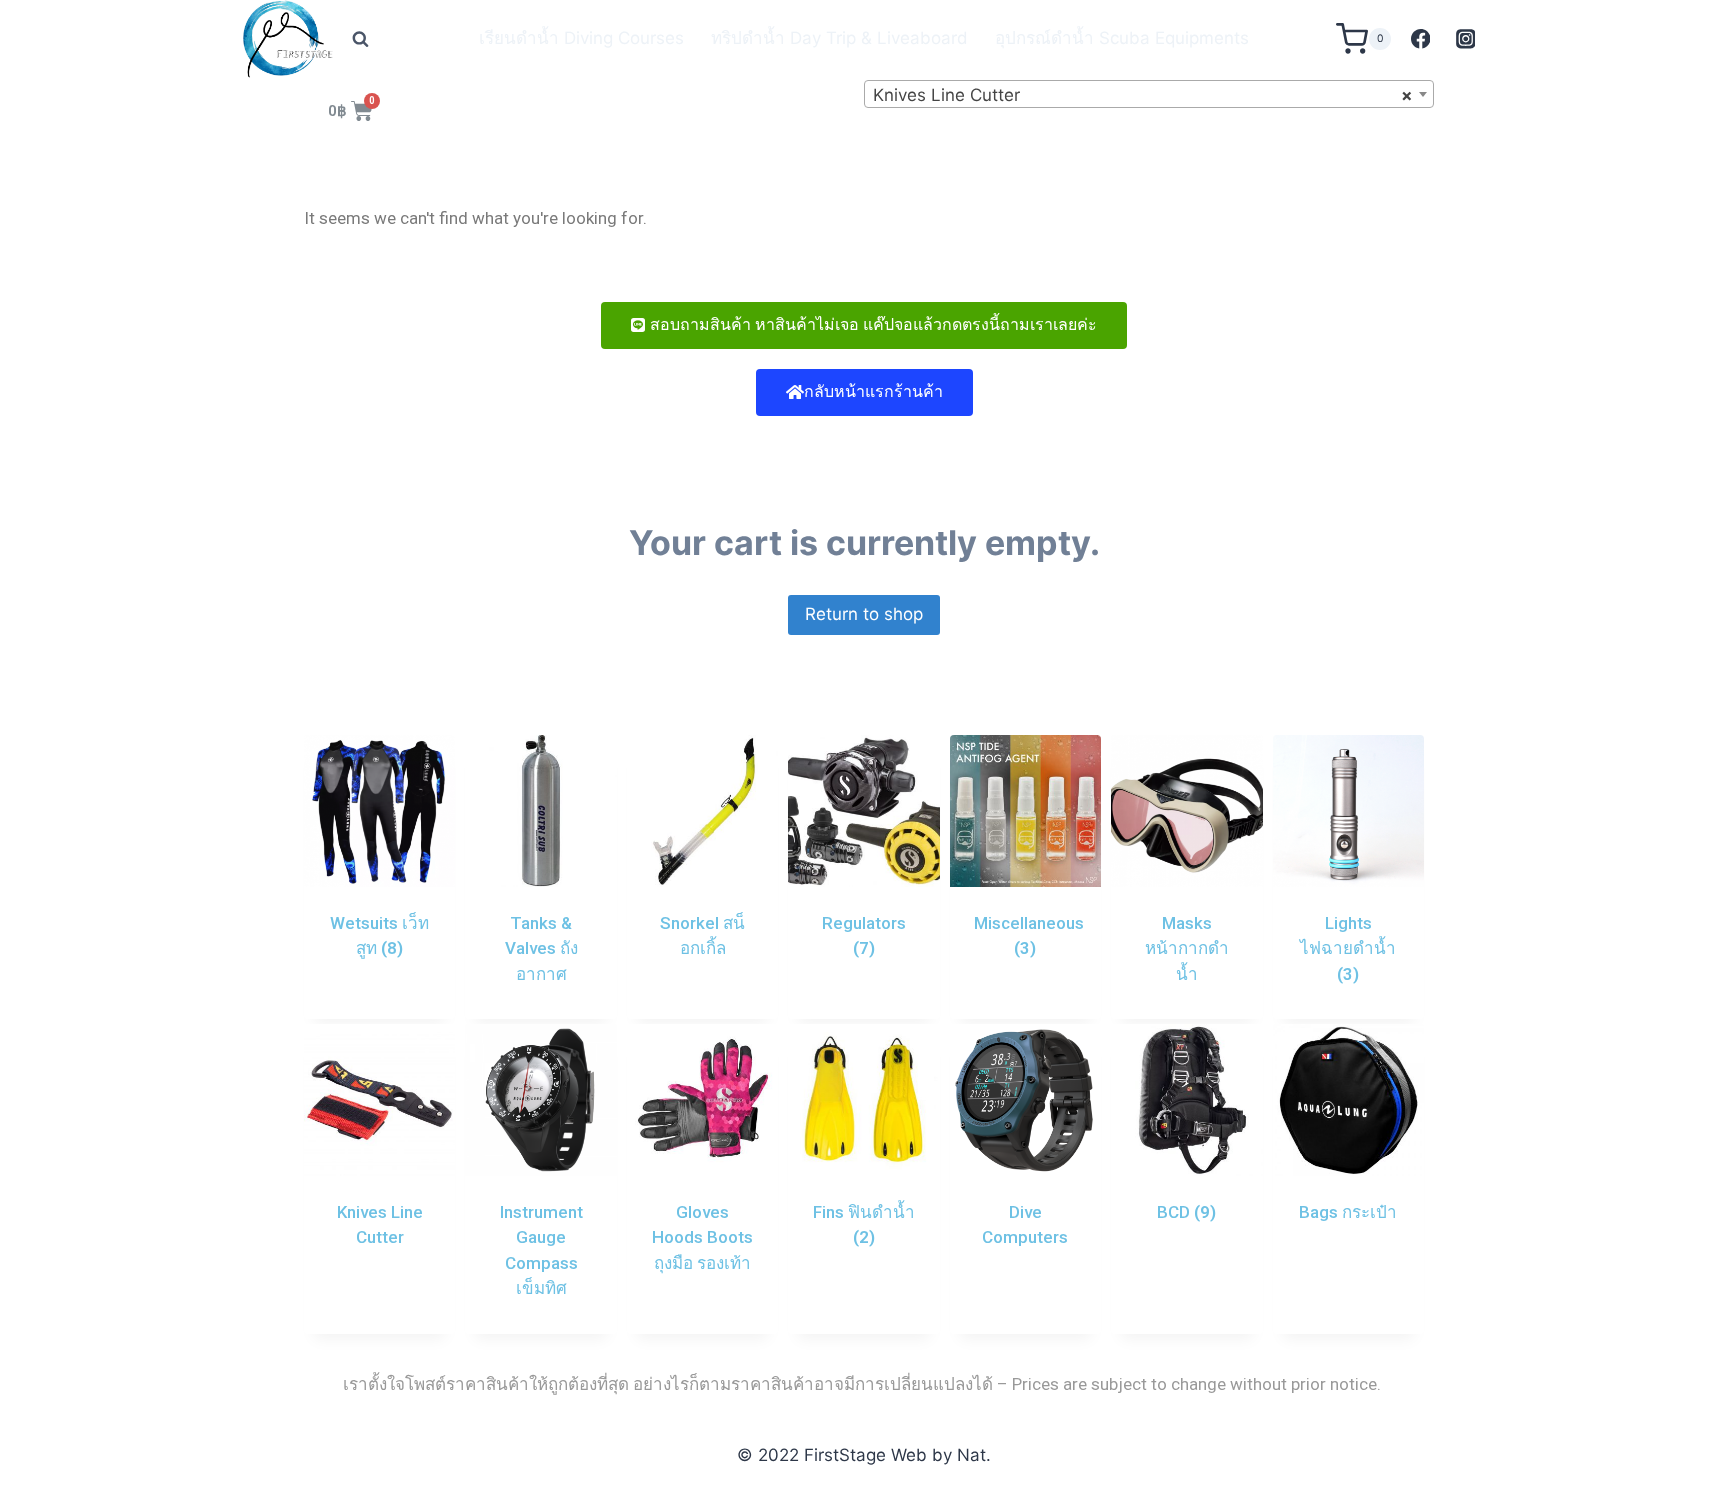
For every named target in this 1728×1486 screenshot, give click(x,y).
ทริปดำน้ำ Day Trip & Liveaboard (839, 38)
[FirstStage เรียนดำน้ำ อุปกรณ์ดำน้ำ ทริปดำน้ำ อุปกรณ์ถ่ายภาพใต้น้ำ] (288, 39)
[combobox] (1149, 94)
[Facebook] (1420, 38)
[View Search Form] (360, 39)
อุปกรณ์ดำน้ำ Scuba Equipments (1122, 38)
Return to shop (864, 614)
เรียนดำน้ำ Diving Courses (581, 38)
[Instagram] (1465, 38)
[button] (864, 325)
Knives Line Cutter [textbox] (1143, 95)
